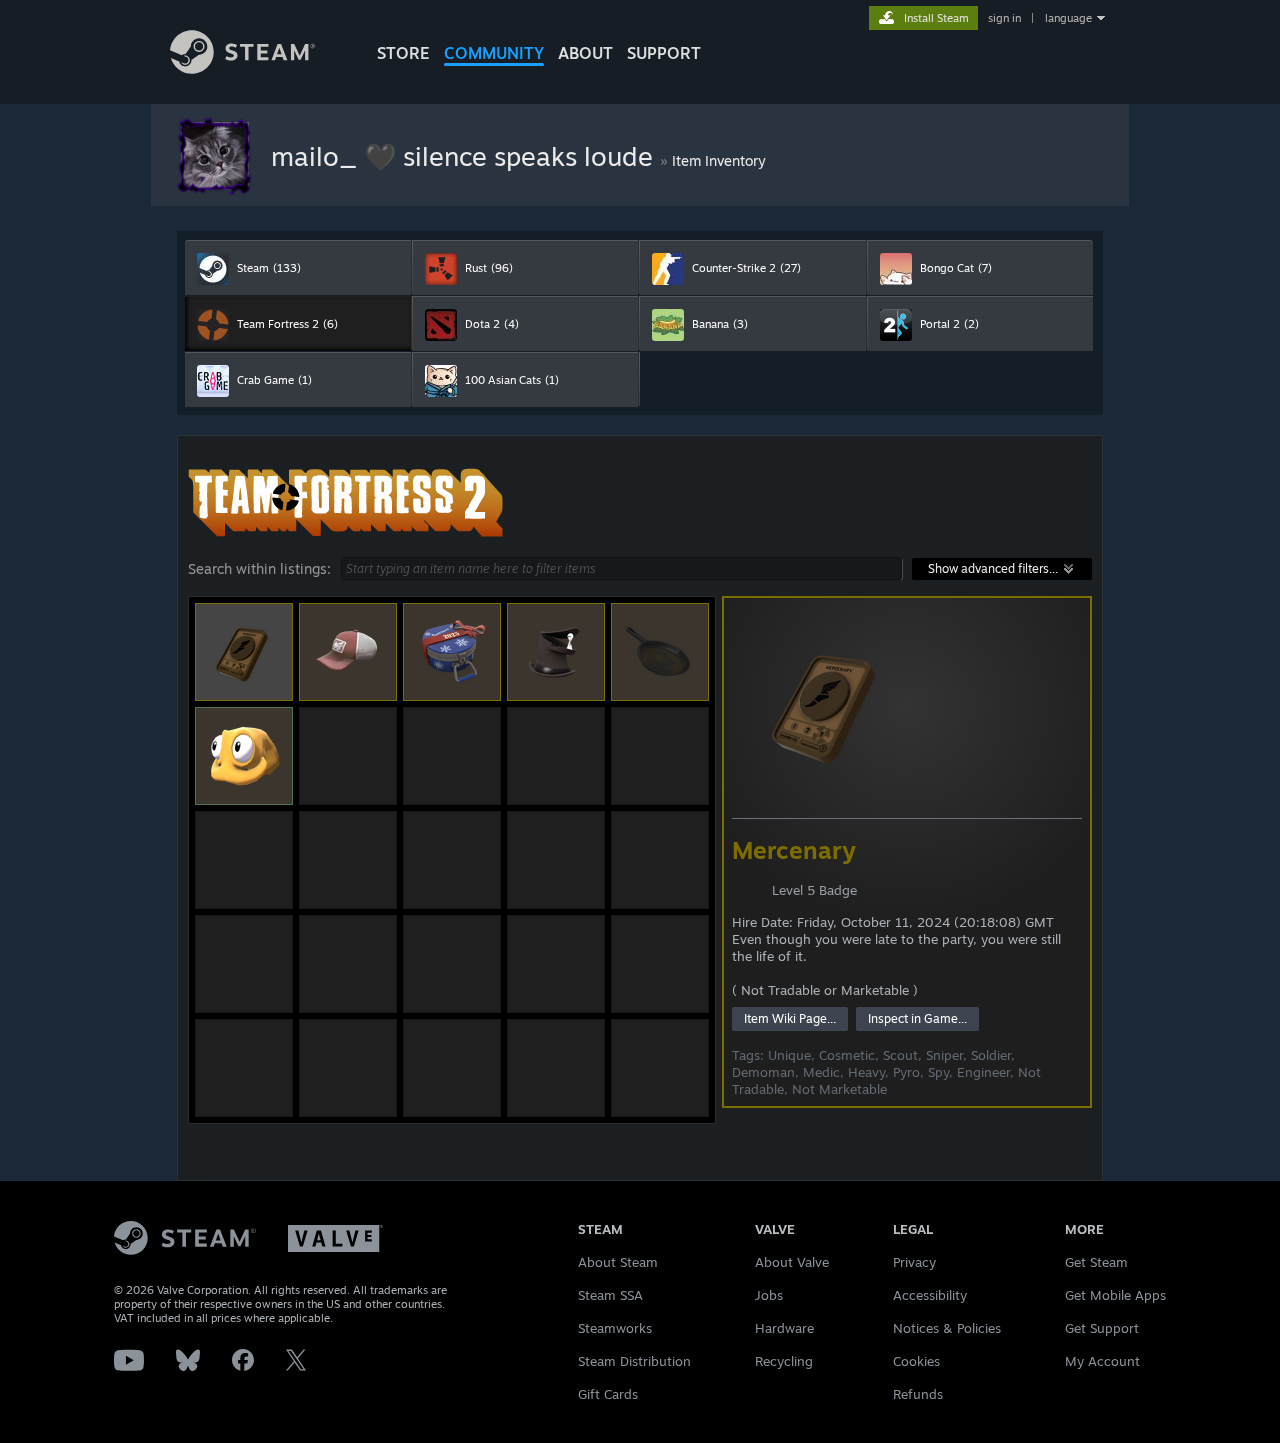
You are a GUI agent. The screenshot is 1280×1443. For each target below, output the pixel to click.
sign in (1004, 18)
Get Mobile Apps (1115, 1295)
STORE (403, 53)
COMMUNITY (494, 53)
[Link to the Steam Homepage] (242, 68)
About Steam (618, 1262)
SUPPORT (664, 53)
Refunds (918, 1394)
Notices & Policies (947, 1328)
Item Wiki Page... (790, 1018)
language (1068, 18)
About (585, 53)
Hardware (784, 1328)
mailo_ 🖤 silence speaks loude (465, 156)
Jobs (769, 1295)
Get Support (1102, 1328)
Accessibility (930, 1295)
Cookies (916, 1361)
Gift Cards (608, 1394)
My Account (1102, 1361)
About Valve (792, 1262)
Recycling (784, 1361)
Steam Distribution (634, 1361)
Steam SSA (610, 1295)
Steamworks (615, 1328)
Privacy (914, 1262)
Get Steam (1096, 1262)
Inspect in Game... (917, 1018)
